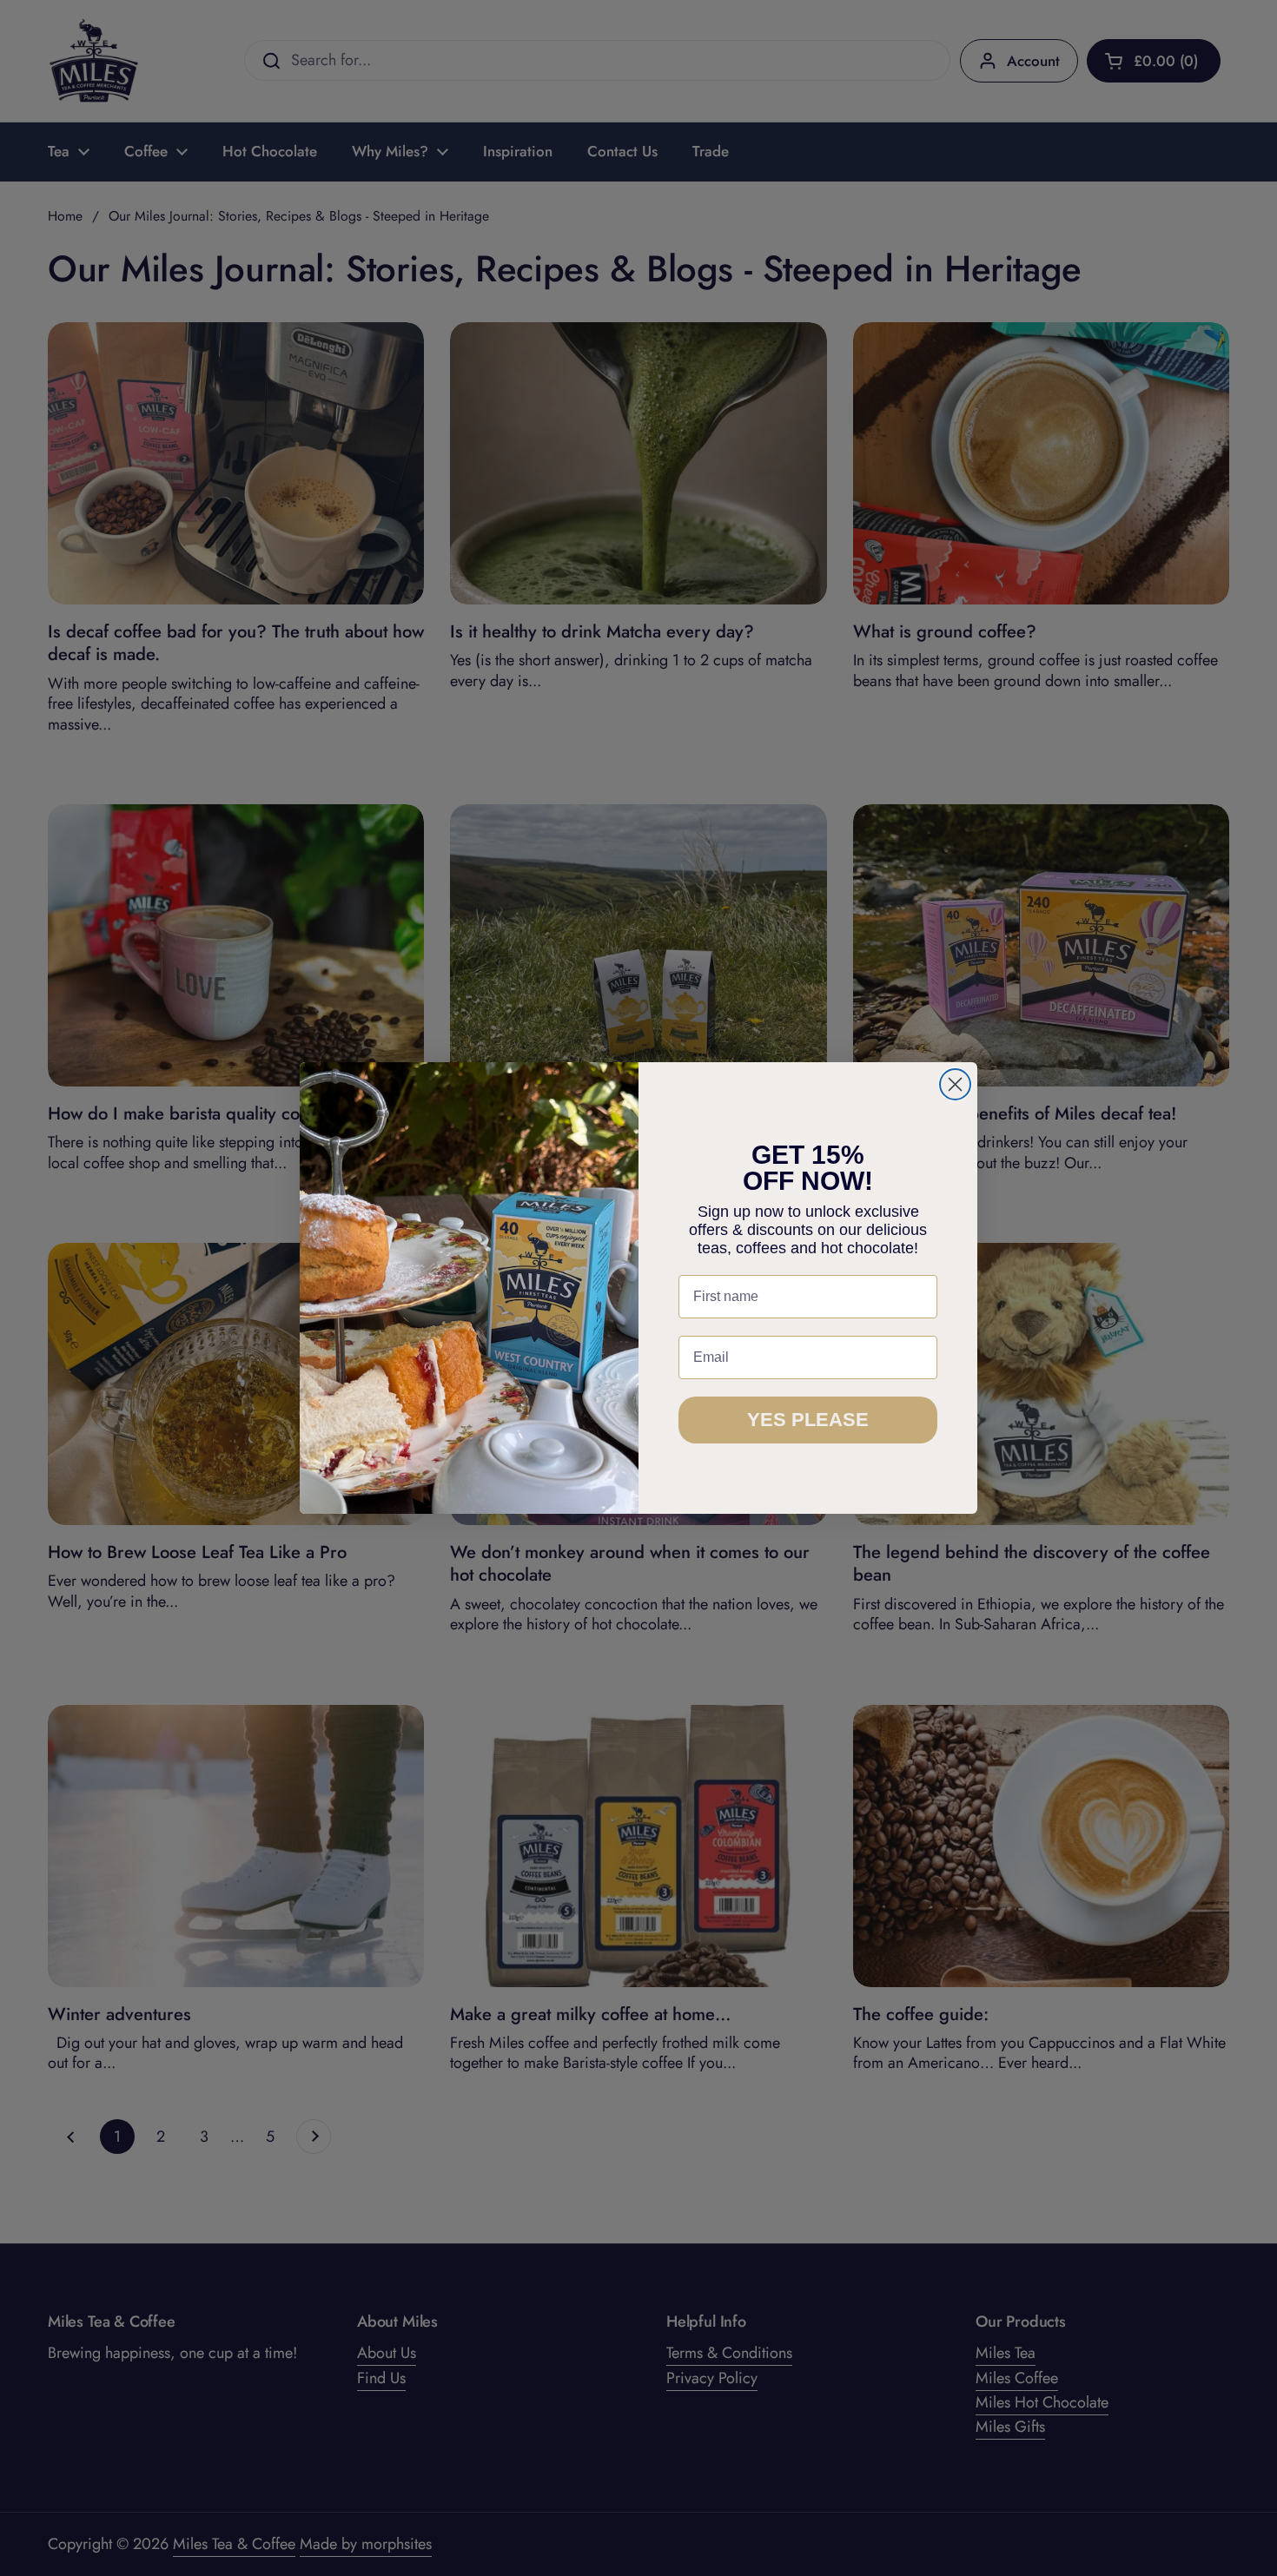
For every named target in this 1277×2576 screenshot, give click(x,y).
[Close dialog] (955, 1084)
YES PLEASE (808, 1420)
